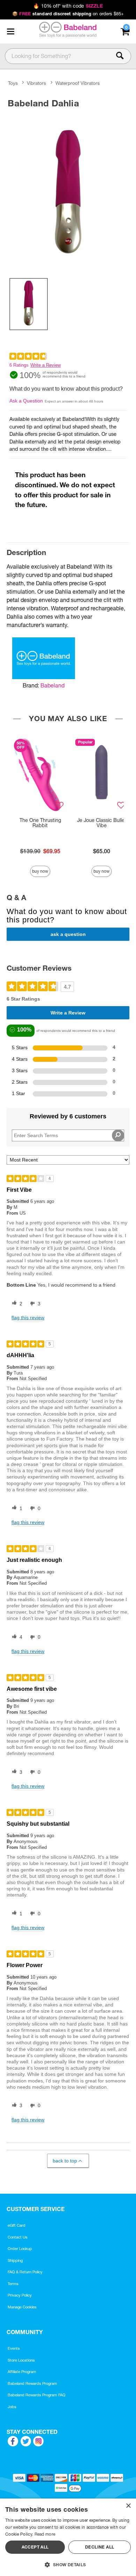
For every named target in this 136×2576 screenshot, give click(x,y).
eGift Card (17, 2225)
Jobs (12, 2407)
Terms (13, 2284)
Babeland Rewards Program (32, 2383)
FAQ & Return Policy (25, 2272)
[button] (10, 31)
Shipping (15, 2260)
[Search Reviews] (118, 1135)
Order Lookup (20, 2249)
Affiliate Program (22, 2372)
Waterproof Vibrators (78, 83)
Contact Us (18, 2237)
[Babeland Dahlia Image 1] (68, 191)
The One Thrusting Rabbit (40, 823)
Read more (45, 2534)
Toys (13, 83)
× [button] (128, 2506)
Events (14, 2348)
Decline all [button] (100, 2547)
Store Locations (21, 2360)
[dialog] (68, 2537)
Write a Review (46, 365)
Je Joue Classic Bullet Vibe (102, 823)
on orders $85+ (68, 14)
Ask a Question (26, 401)
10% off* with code (68, 6)
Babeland (52, 685)
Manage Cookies (22, 2307)
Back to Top (65, 2161)
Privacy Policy (20, 2295)
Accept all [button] (35, 2547)
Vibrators (36, 83)
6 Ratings (19, 365)
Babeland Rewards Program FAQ (37, 2395)
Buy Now (40, 871)
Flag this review (28, 1318)
